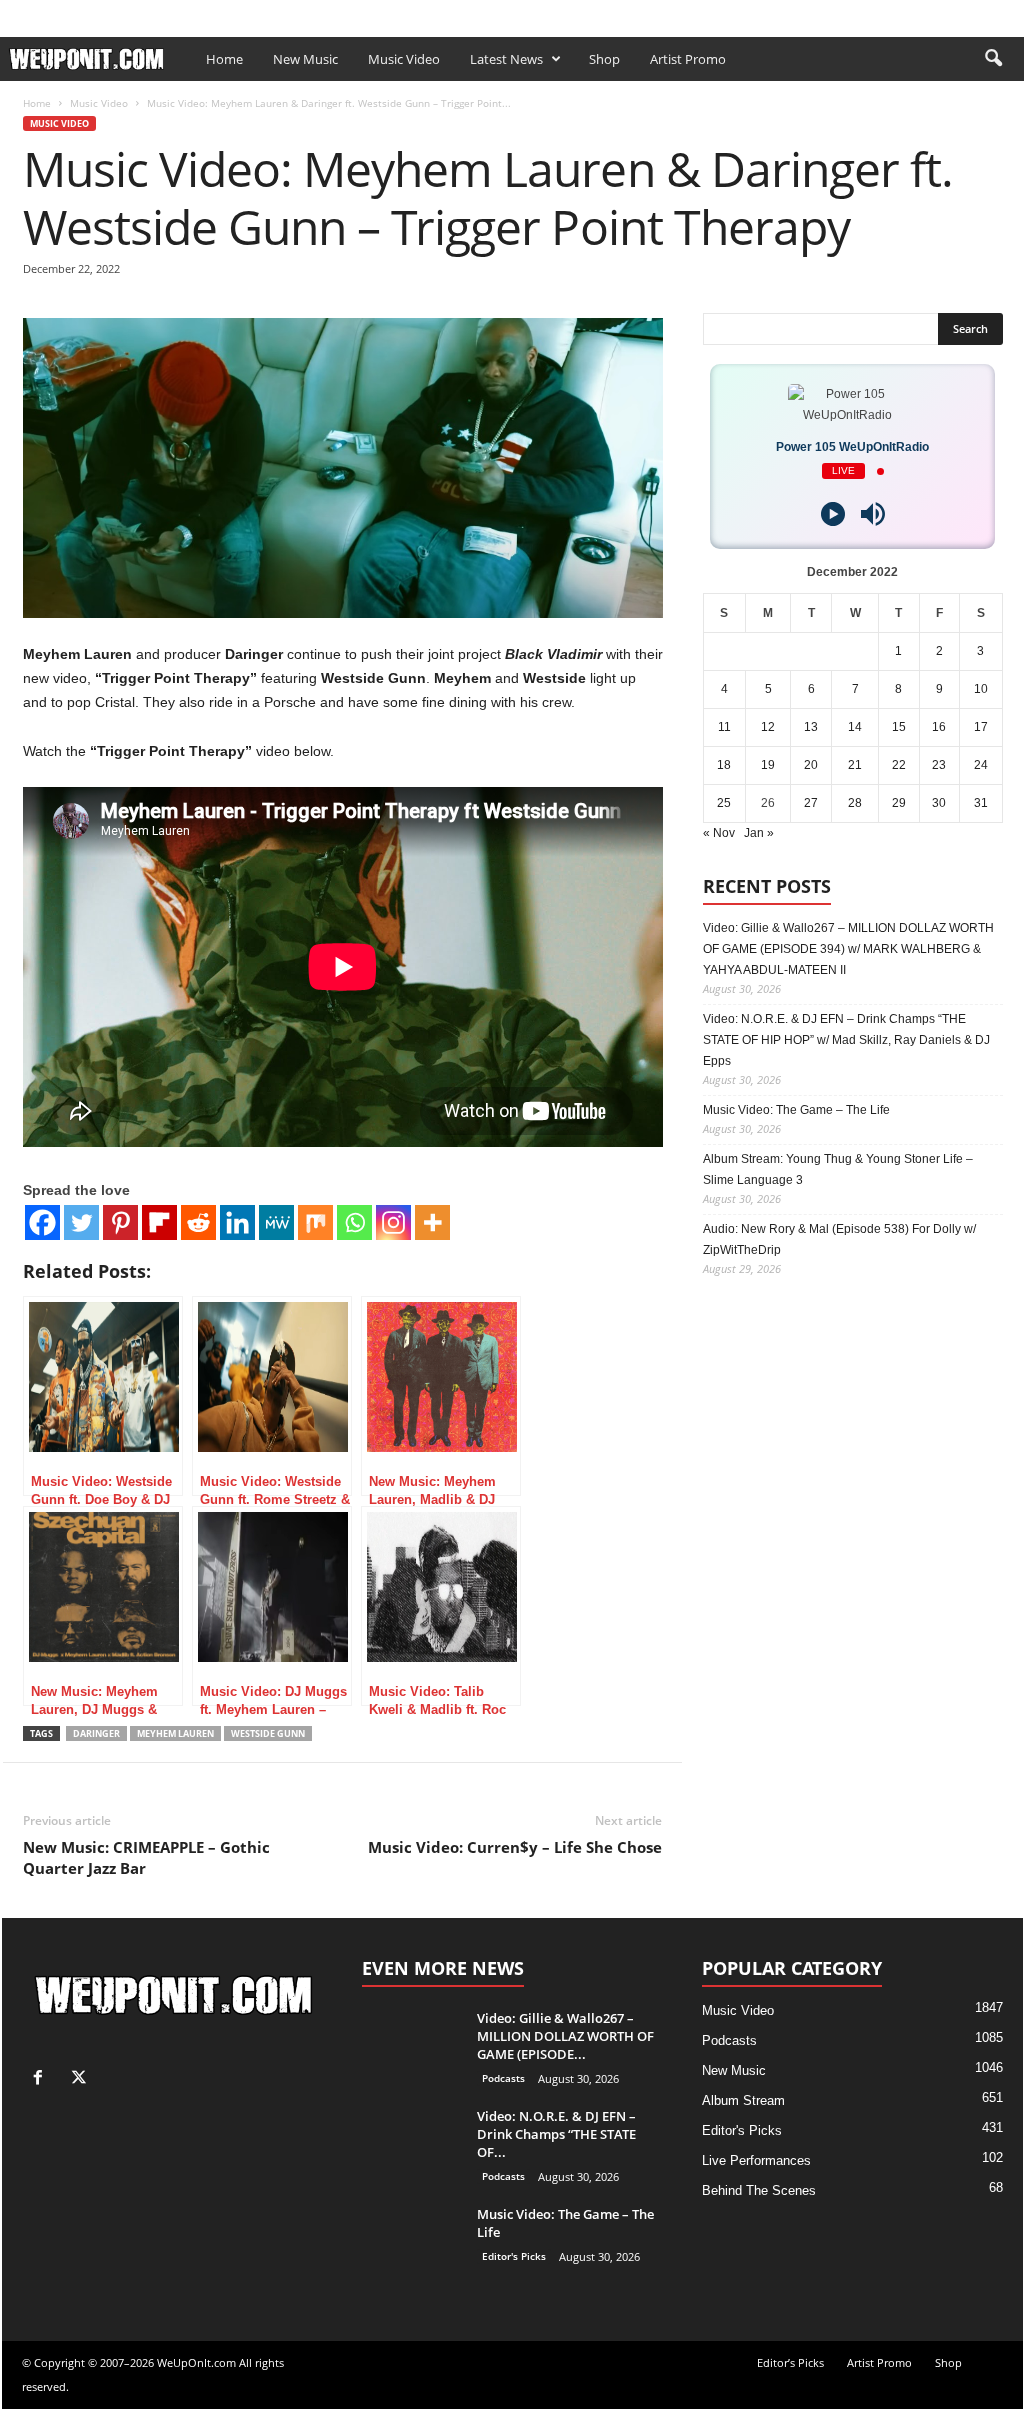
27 (811, 803)
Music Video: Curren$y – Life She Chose (515, 1847)
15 (899, 727)
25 (724, 803)
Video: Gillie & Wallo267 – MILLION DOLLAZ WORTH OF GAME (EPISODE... (565, 2036)
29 (899, 803)
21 (855, 765)
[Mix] (315, 1222)
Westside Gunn (268, 1733)
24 (981, 765)
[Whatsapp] (354, 1222)
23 (939, 765)
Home (224, 59)
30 (939, 803)
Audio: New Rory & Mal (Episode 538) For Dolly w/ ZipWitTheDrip (839, 1239)
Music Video (404, 59)
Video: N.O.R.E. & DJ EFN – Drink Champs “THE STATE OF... (556, 2134)
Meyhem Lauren (175, 1733)
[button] (993, 59)
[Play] (833, 514)
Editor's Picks (514, 2256)
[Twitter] (81, 1222)
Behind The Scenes (759, 2190)
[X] (1008, 13)
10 (981, 689)
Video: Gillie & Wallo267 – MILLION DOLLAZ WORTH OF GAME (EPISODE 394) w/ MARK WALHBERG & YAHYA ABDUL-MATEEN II (848, 949)
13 (811, 727)
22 (899, 765)
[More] (432, 1222)
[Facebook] (977, 13)
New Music (305, 59)
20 (811, 765)
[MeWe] (276, 1222)
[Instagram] (393, 1222)
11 (724, 727)
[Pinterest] (120, 1222)
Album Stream (743, 2100)
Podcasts (503, 2078)
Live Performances (756, 2160)
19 (768, 765)
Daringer (96, 1733)
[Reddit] (198, 1222)
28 (855, 803)
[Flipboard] (159, 1222)
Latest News (506, 59)
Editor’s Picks (140, 13)
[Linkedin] (237, 1222)
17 (981, 727)
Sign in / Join (42, 13)
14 (855, 727)
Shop (310, 13)
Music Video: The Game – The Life (796, 1110)
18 (724, 765)
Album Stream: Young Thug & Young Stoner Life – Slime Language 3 (838, 1169)
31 (981, 803)
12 (768, 727)
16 (939, 727)
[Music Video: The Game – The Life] (412, 2242)
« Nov (719, 833)
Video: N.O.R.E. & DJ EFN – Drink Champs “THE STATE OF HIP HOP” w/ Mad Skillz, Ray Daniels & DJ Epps (846, 1040)
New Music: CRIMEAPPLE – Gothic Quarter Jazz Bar (146, 1857)
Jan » (759, 833)
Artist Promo (238, 13)
